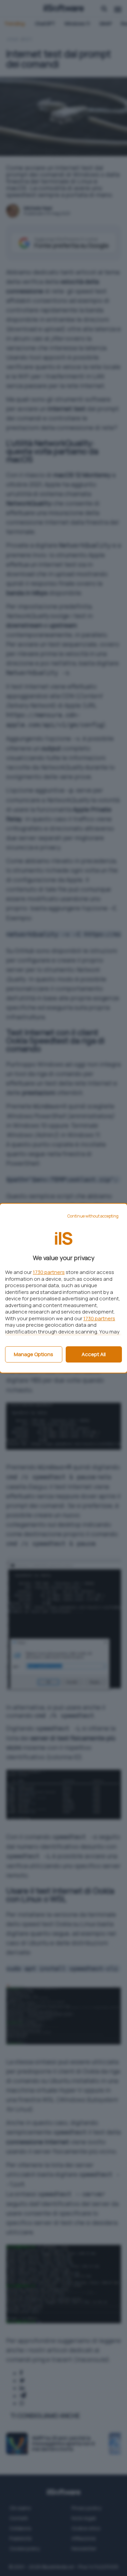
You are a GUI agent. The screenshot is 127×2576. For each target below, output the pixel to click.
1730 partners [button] (49, 1272)
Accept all (94, 1354)
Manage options (34, 1354)
